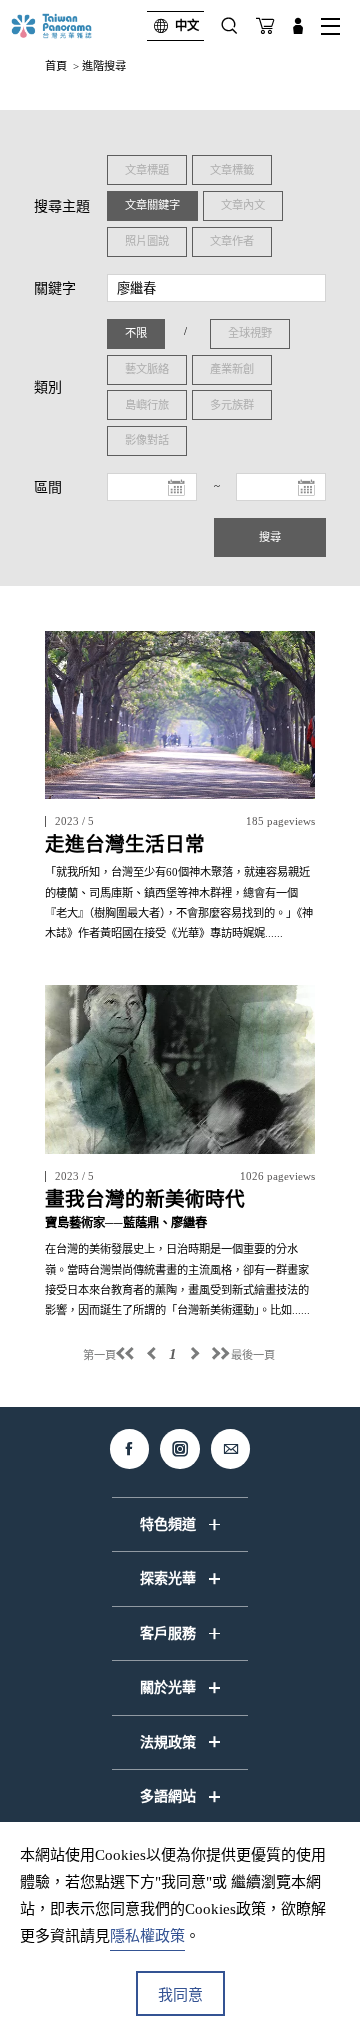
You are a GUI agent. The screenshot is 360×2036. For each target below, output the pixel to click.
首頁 (56, 66)
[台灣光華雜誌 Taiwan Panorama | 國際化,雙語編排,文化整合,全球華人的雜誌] (68, 26)
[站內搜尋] (229, 26)
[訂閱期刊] (265, 26)
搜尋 (270, 537)
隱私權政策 (147, 1936)
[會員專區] (298, 26)
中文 (187, 26)
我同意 (180, 1995)
